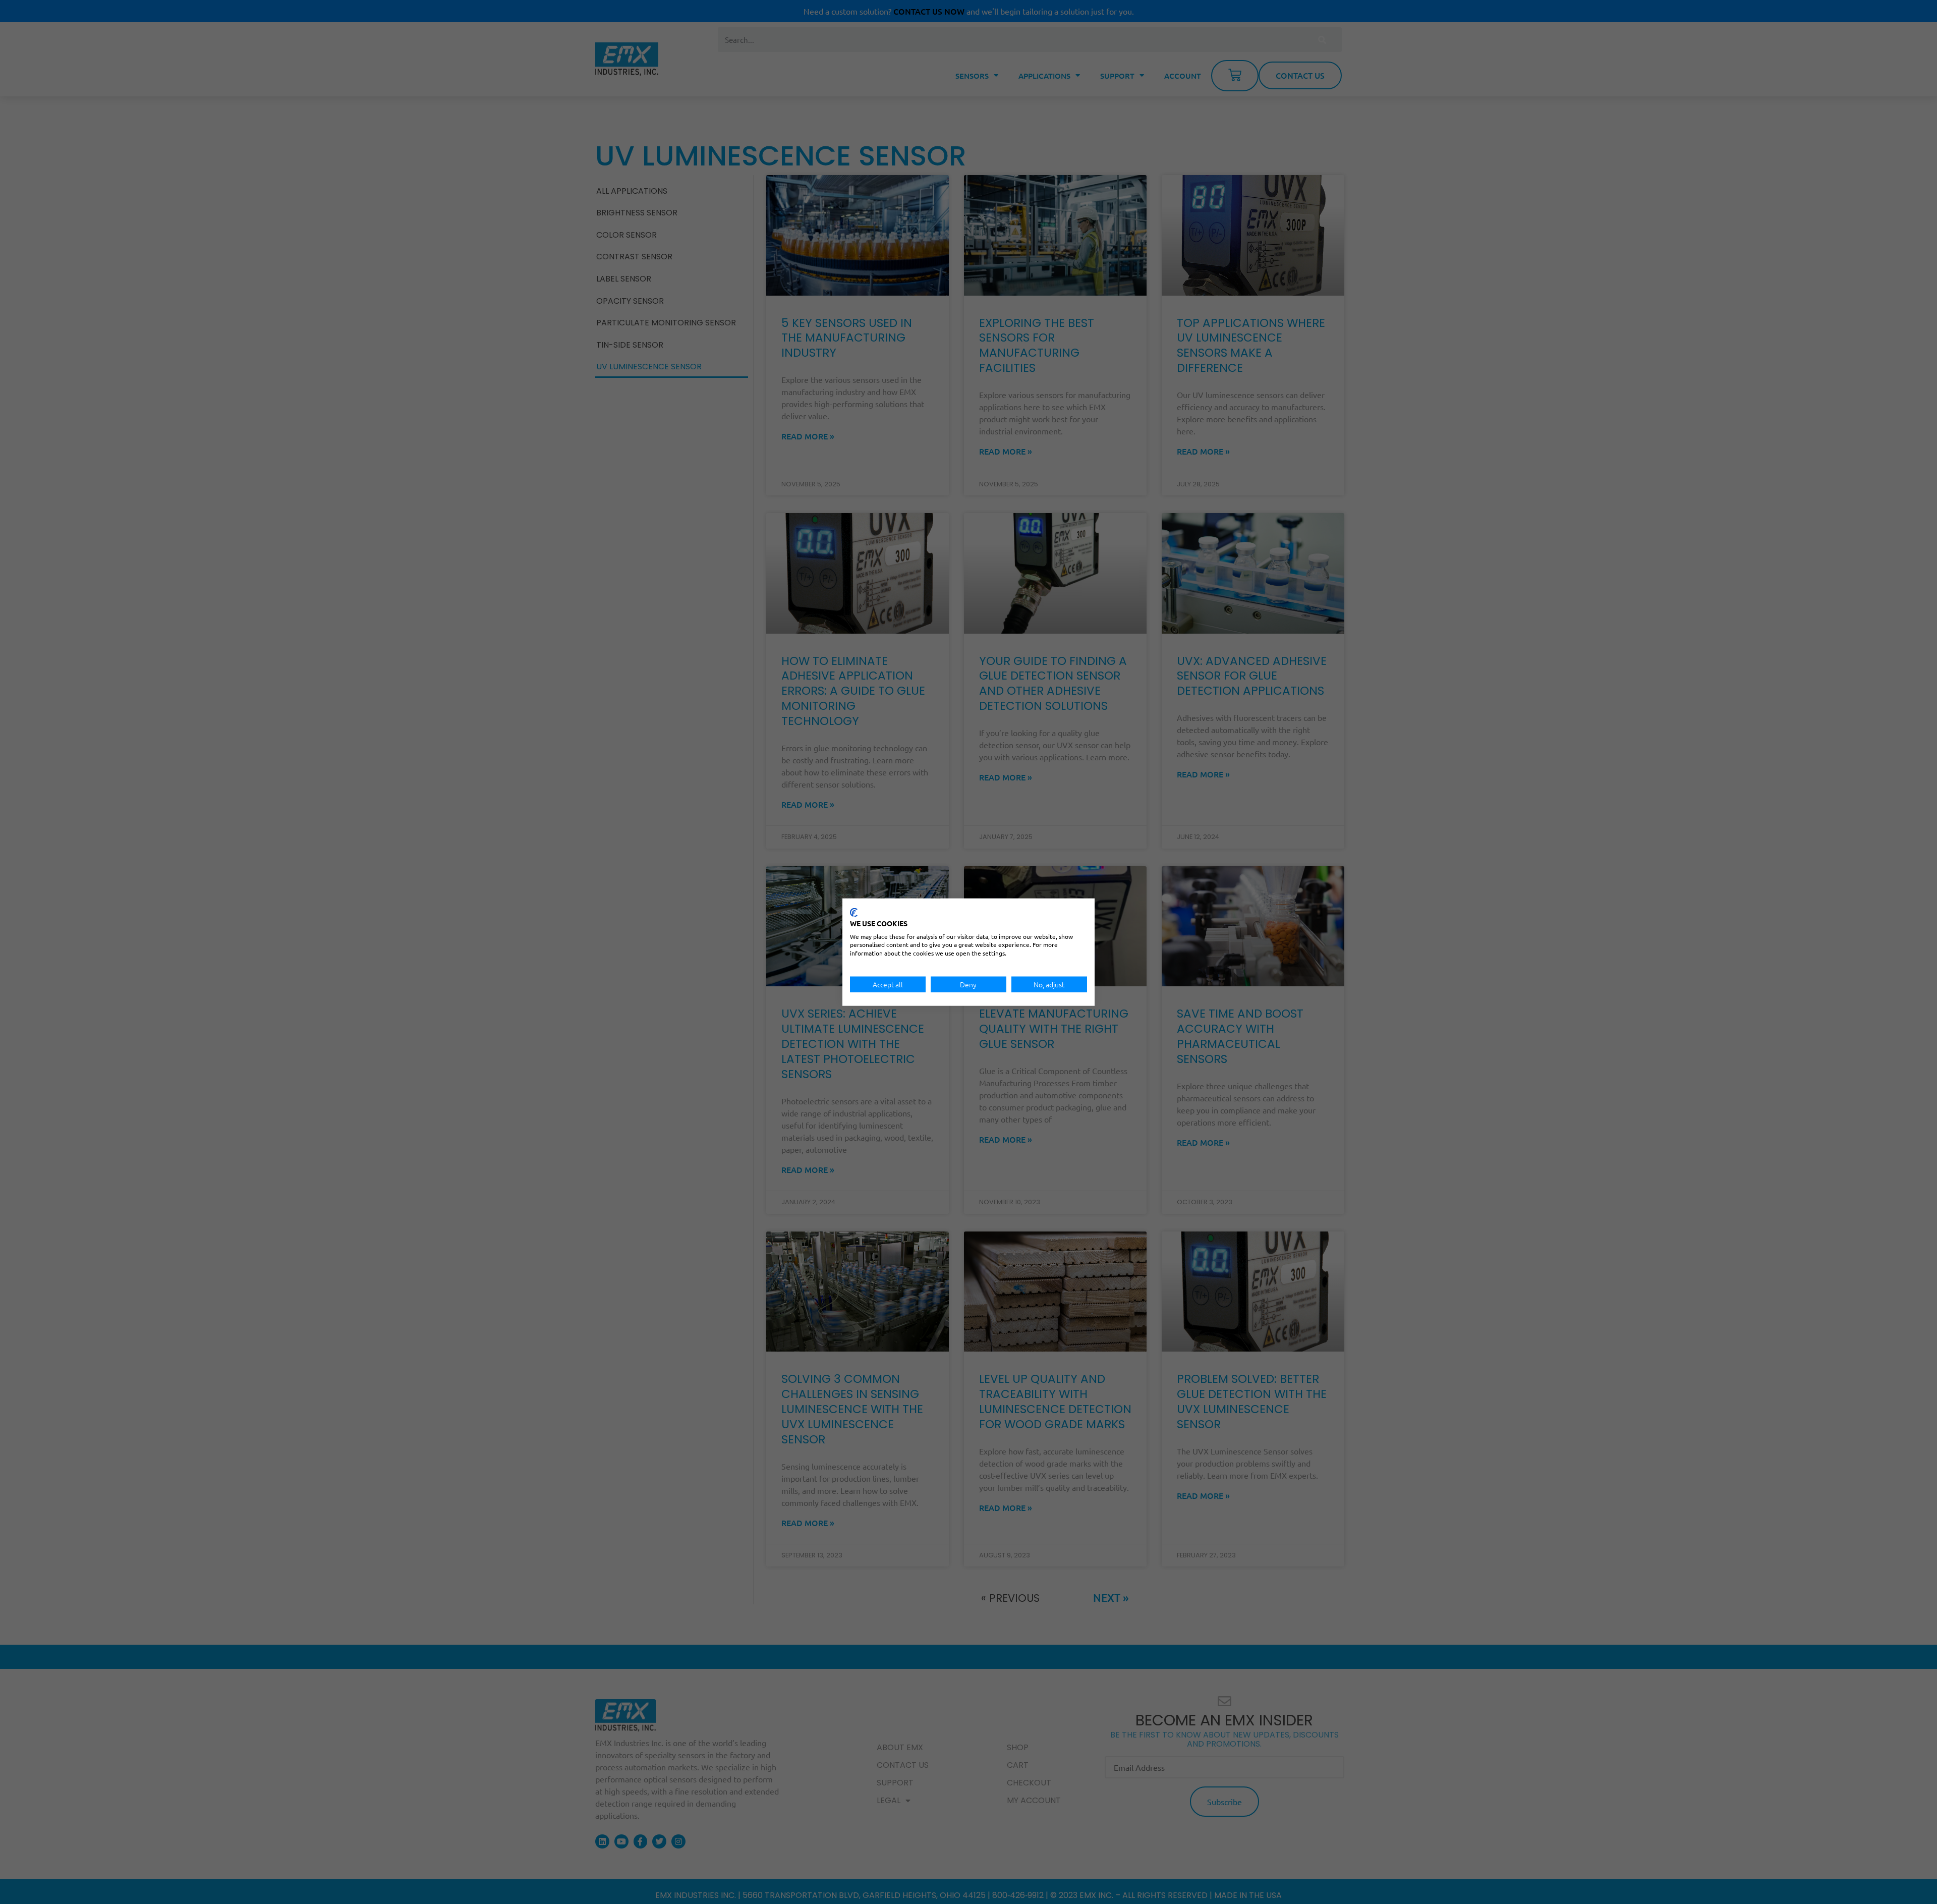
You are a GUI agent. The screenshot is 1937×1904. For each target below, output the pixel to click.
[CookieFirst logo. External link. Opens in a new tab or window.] (854, 913)
